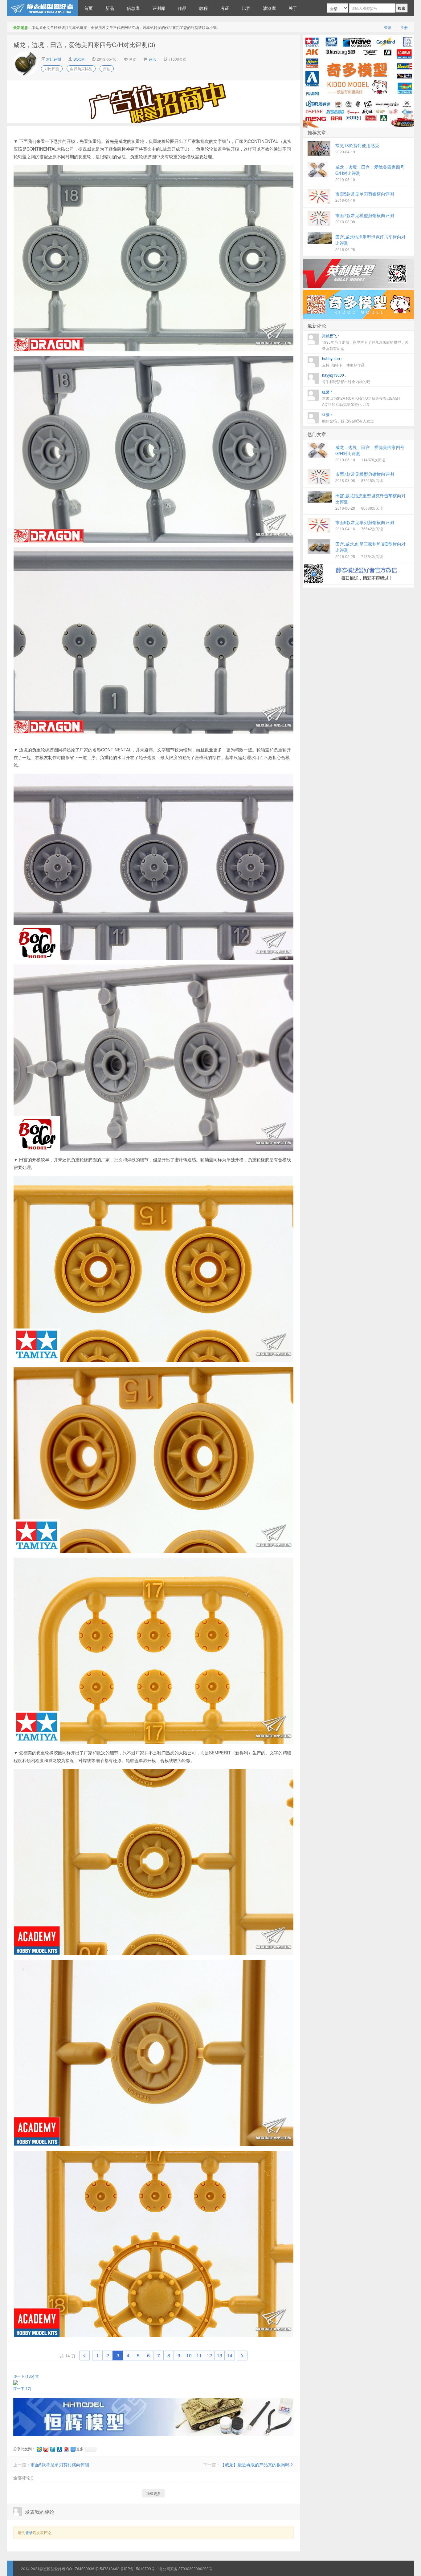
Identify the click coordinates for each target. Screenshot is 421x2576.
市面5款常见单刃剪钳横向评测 (60, 2465)
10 (189, 2355)
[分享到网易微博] (66, 2449)
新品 (110, 8)
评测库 (159, 8)
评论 (152, 59)
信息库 (133, 8)
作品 (182, 8)
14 (230, 2355)
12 (209, 2355)
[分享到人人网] (59, 2449)
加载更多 (153, 2493)
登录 (388, 27)
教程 (203, 8)
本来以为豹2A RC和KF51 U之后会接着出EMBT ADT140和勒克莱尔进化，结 (361, 398)
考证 (225, 8)
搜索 (402, 8)
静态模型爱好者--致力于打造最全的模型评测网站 (43, 8)
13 (219, 2355)
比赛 (246, 8)
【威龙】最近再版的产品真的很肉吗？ (257, 2465)
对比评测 (53, 59)
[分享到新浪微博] (46, 2449)
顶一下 (24, 2376)
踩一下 (22, 2388)
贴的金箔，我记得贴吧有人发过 (348, 418)
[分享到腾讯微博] (52, 2449)
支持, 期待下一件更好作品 (343, 362)
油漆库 (269, 8)
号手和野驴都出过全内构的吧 (346, 378)
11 (199, 2355)
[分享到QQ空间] (39, 2449)
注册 (404, 27)
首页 (88, 8)
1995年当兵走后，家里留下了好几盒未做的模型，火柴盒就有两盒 (365, 342)
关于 (293, 8)
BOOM (79, 59)
